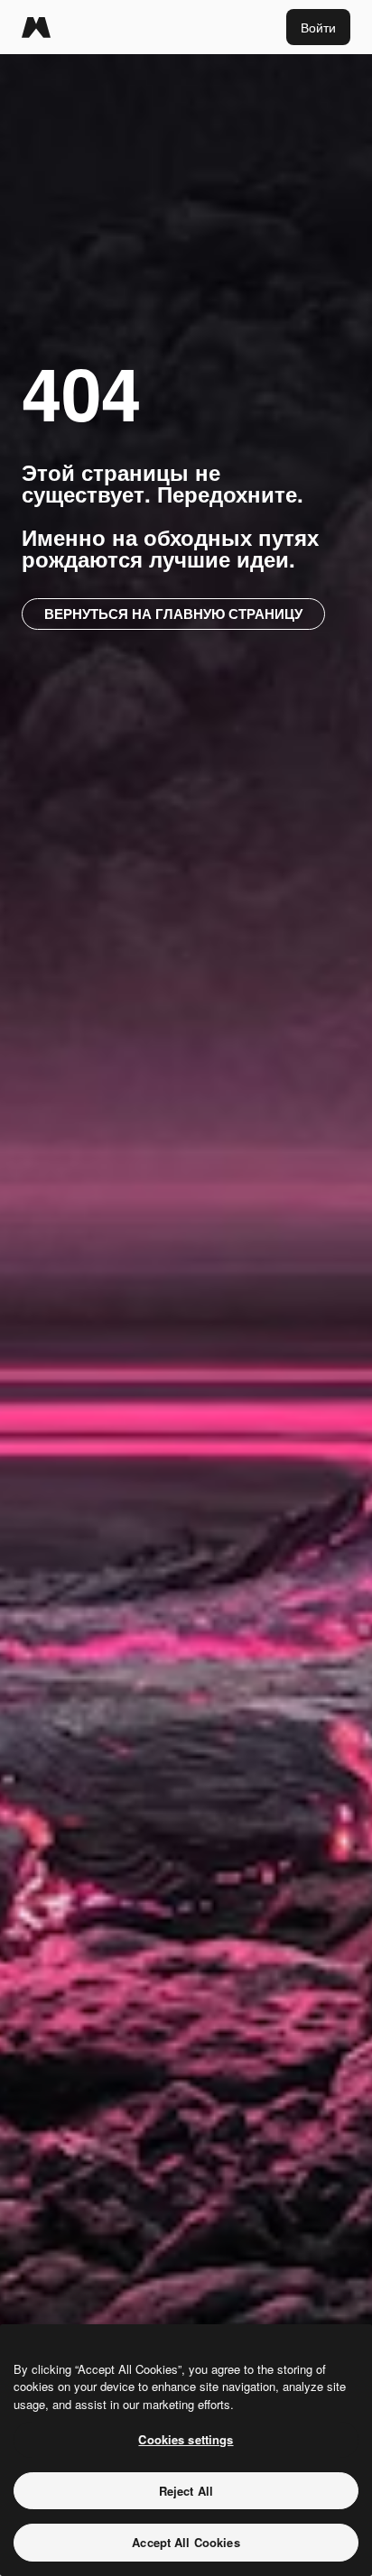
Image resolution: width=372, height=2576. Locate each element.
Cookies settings (186, 2439)
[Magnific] (36, 27)
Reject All (186, 2491)
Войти (318, 27)
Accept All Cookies (186, 2542)
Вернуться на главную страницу (173, 614)
